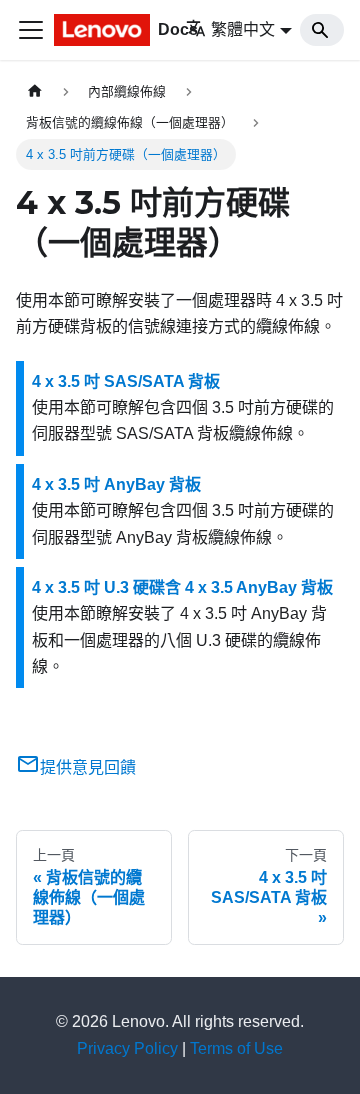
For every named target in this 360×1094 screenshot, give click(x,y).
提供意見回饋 (88, 767)
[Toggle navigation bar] (31, 30)
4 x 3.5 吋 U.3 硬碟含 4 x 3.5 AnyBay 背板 (182, 587)
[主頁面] (35, 91)
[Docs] (106, 30)
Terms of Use (236, 1048)
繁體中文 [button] (243, 29)
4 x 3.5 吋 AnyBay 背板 (116, 484)
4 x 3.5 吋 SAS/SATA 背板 (126, 381)
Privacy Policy (127, 1048)
